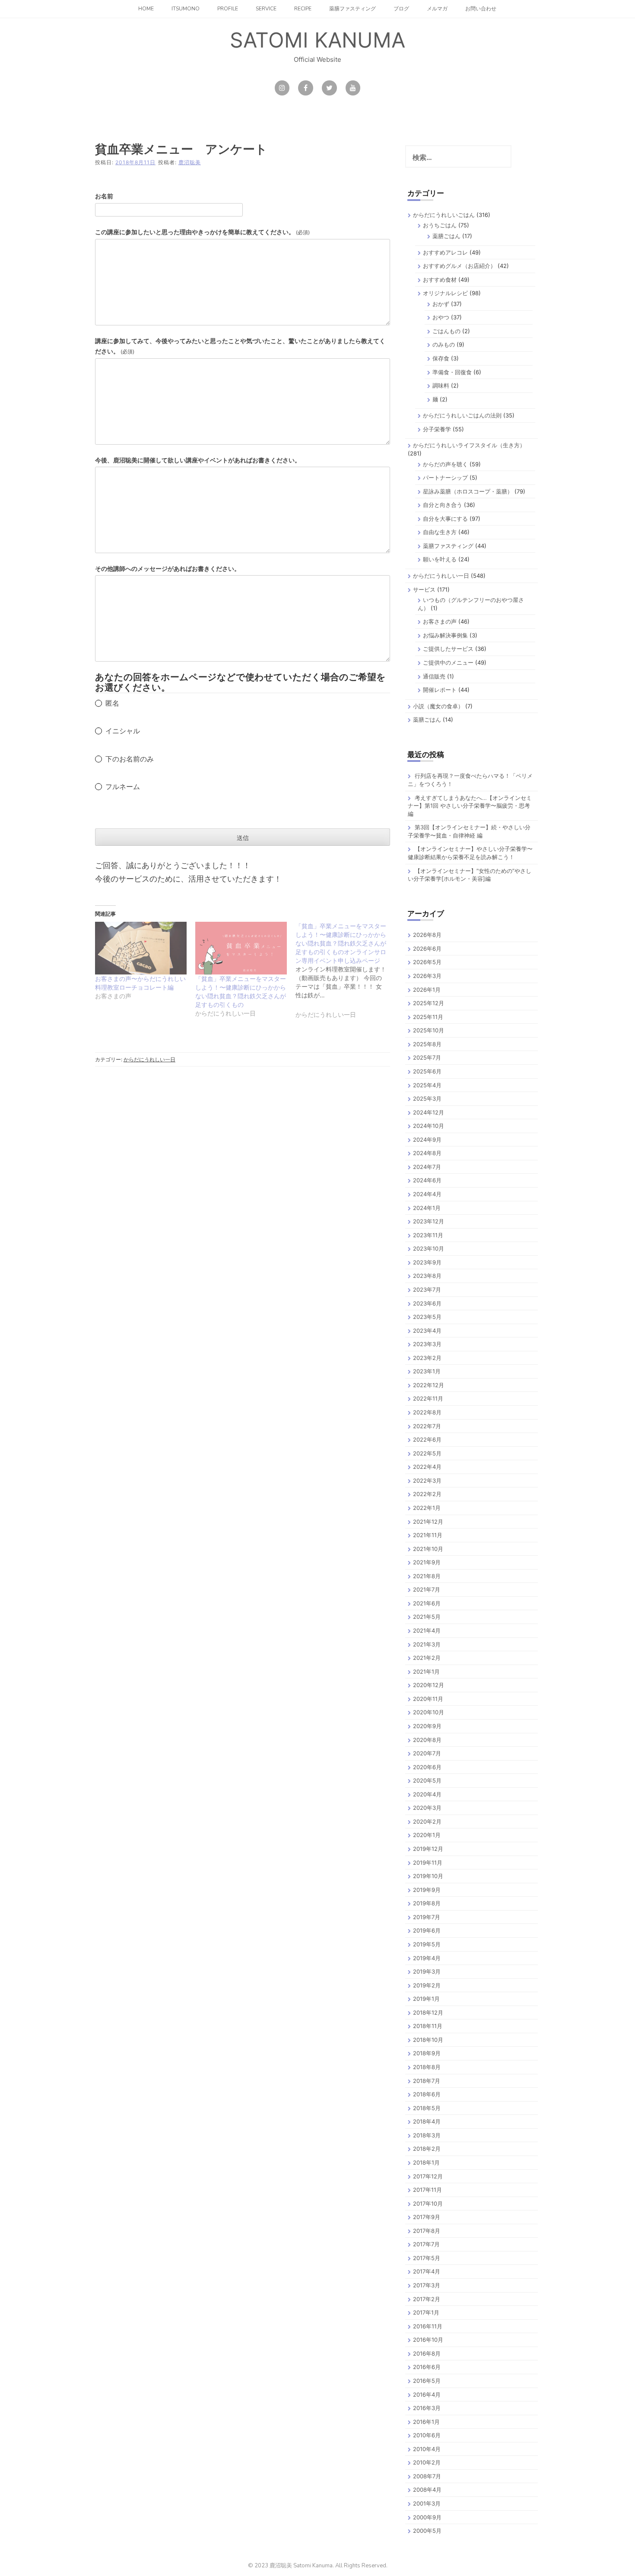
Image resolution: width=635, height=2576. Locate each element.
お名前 (104, 196)
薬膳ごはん (446, 236)
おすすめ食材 (440, 280)
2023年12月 (429, 1221)
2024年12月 (429, 1112)
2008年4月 (427, 2490)
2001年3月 (427, 2503)
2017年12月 (428, 2176)
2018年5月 (427, 2108)
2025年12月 (429, 1003)
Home (146, 9)
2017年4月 (427, 2271)
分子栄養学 (437, 429)
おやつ (441, 317)
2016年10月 (428, 2340)
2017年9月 (427, 2217)
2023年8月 (427, 1276)
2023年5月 (427, 1317)
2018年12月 (428, 2012)
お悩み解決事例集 (445, 635)
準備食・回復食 (452, 372)
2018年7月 (427, 2081)
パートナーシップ (445, 478)
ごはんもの (446, 331)
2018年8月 (427, 2067)
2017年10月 (428, 2203)
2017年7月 (426, 2244)
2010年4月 (427, 2449)
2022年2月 (427, 1494)
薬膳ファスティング (352, 9)
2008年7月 (427, 2476)
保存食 (441, 358)
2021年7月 (427, 1589)
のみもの (444, 344)
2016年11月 (428, 2326)
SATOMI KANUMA (317, 40)
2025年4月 (427, 1085)
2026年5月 (427, 962)
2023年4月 (427, 1331)
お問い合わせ (481, 9)
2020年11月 (428, 1699)
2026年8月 (427, 935)
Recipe (303, 9)
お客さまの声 (440, 621)
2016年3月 (427, 2408)
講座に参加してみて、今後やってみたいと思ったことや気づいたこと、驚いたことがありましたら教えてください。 (240, 346)
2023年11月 (428, 1235)
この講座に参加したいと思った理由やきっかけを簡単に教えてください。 (202, 232)
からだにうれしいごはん (444, 215)
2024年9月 (427, 1140)
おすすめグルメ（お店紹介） (459, 266)
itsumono (186, 9)
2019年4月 (427, 1958)
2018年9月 (427, 2053)
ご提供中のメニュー (448, 662)
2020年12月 (429, 1685)
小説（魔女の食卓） (438, 706)
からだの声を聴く (445, 464)
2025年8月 (427, 1044)
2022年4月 (427, 1467)
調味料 (441, 385)
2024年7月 (427, 1167)
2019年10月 (428, 1876)
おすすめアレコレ (445, 252)
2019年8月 (427, 1903)
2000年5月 (427, 2531)
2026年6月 (427, 949)
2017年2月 (427, 2299)
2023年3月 (427, 1344)
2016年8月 (427, 2353)
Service (266, 9)
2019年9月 (427, 1890)
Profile (228, 9)
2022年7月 (427, 1426)
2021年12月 (428, 1522)
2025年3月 (427, 1099)
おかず (441, 304)
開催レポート (440, 690)
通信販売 (434, 676)
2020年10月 (429, 1712)
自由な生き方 (440, 532)
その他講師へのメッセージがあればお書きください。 (168, 568)
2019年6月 (427, 1930)
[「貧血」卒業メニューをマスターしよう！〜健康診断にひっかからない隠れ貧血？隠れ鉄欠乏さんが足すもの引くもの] (241, 948)
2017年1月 (426, 2312)
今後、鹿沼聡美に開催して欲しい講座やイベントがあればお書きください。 (198, 460)
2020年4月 (427, 1794)
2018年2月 (427, 2149)
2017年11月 (427, 2190)
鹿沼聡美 (190, 162)
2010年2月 (427, 2462)
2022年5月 (427, 1453)
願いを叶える (440, 559)
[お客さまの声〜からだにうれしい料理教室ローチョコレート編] (141, 948)
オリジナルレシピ (445, 293)
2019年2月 (427, 1985)
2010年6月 (427, 2435)
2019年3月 (427, 1971)
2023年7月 (427, 1290)
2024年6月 (427, 1180)
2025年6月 (427, 1071)
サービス (424, 589)
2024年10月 (429, 1126)
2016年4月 (427, 2395)
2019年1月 (426, 1999)
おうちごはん (440, 225)
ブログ (401, 9)
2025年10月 (429, 1030)
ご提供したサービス (448, 649)
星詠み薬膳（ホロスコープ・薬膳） (468, 491)
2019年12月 (428, 1849)
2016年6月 (427, 2367)
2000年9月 (427, 2517)
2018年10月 (428, 2040)
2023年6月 (427, 1303)
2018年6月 (427, 2094)
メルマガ (437, 9)
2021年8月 (427, 1576)
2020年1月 (427, 1835)
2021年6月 (427, 1603)
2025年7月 (427, 1057)
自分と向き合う (443, 505)
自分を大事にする (445, 519)
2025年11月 (428, 1017)
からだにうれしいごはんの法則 (462, 415)
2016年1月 (426, 2422)
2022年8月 (427, 1412)
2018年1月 (426, 2162)
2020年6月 (427, 1767)
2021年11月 (428, 1535)
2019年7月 (427, 1917)
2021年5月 (427, 1617)
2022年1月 (427, 1508)
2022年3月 (427, 1481)
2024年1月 (427, 1208)
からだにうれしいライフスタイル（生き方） (469, 445)
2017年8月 (427, 2231)
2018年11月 (428, 2026)
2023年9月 (427, 1262)
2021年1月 (426, 1672)
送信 (243, 838)
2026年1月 (427, 990)
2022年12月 (429, 1385)
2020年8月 (427, 1740)
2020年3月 (427, 1808)
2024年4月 (427, 1194)
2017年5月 (427, 2258)
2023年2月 (427, 1358)
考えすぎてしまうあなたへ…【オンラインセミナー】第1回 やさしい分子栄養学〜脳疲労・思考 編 (470, 806)
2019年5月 (427, 1944)
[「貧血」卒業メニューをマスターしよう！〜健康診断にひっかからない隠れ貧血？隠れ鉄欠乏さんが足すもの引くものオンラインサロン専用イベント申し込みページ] (346, 976)
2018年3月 (427, 2135)
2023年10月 (429, 1248)
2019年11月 (428, 1863)
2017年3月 (427, 2285)
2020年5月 (427, 1780)
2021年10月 (428, 1549)
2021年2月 (427, 1658)
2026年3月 (427, 976)
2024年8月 (427, 1153)
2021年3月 (427, 1644)
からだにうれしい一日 (149, 1059)
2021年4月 (427, 1630)
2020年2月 (427, 1821)
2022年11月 (428, 1398)
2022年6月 (427, 1439)
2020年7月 (427, 1753)
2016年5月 (427, 2381)
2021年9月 (427, 1562)
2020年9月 (427, 1726)
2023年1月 (427, 1371)
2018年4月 (427, 2121)
